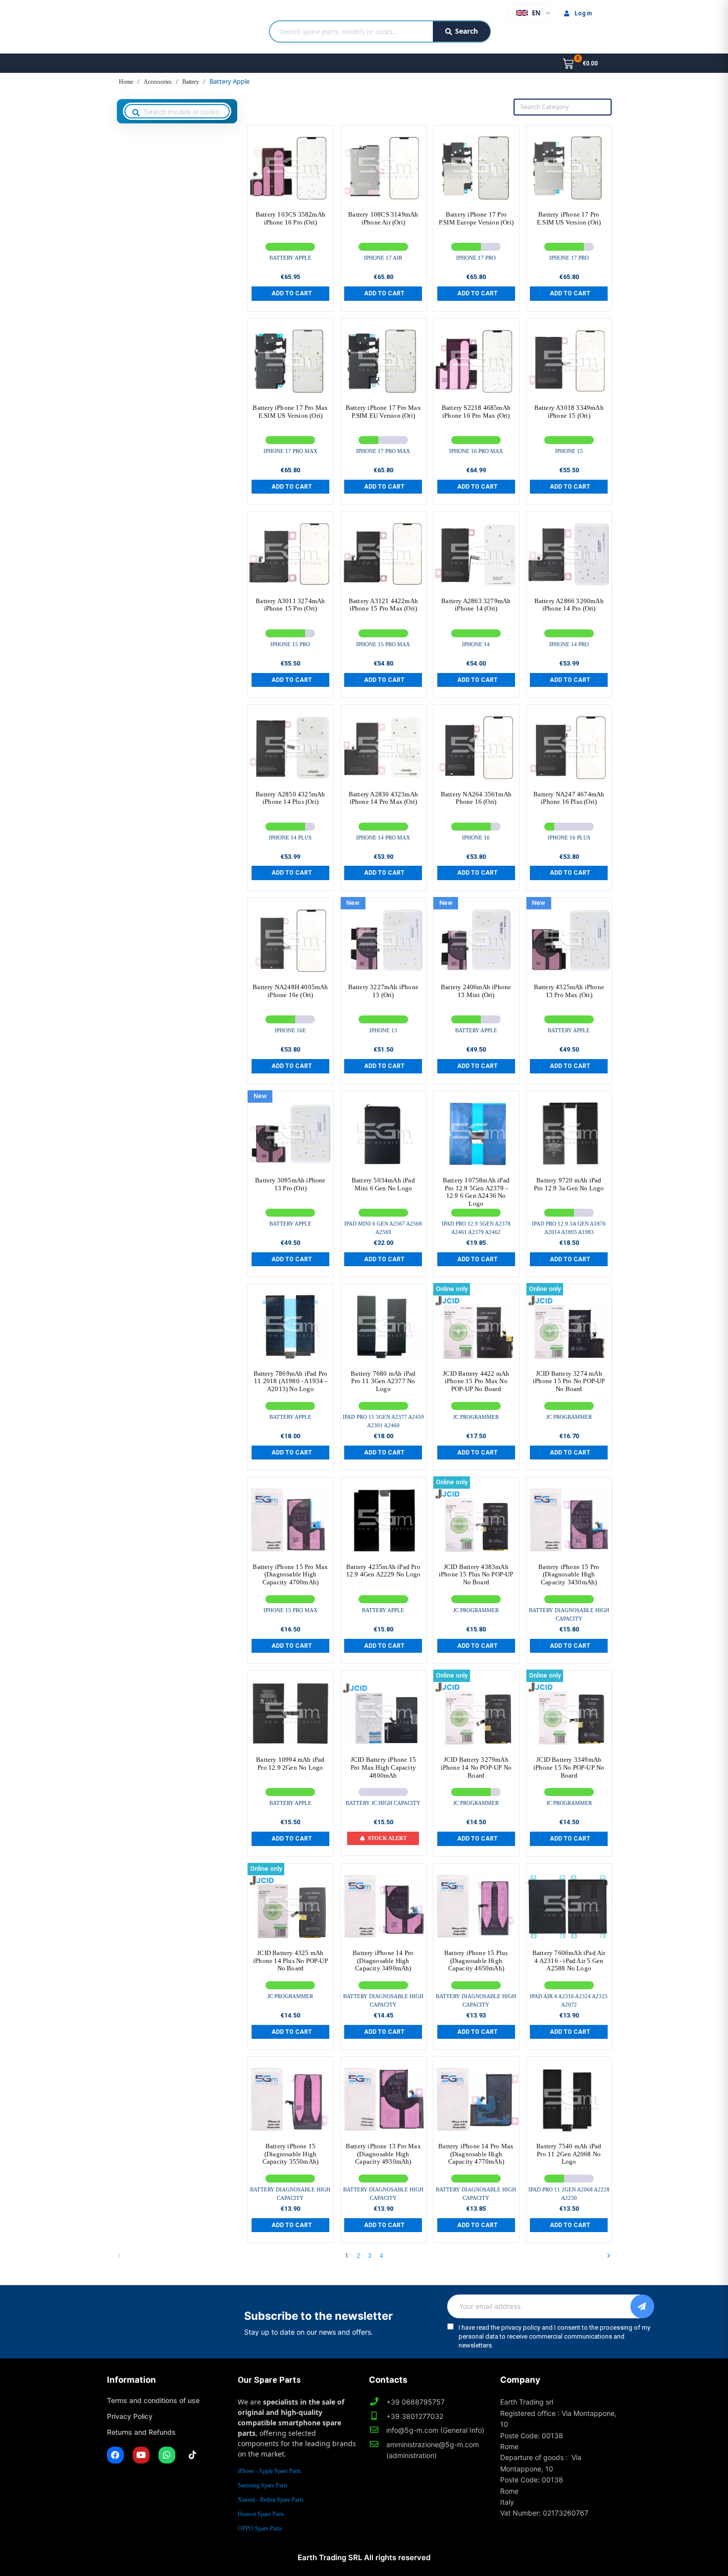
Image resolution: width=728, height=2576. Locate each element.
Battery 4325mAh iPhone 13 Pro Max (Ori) (569, 991)
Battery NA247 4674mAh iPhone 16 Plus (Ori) (569, 798)
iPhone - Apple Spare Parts (269, 2471)
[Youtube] (141, 2455)
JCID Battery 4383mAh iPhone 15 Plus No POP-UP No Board (476, 1574)
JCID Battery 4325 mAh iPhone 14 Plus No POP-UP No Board (290, 1960)
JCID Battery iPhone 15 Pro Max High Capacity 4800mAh (383, 1767)
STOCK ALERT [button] (387, 1838)
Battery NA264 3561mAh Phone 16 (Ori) (476, 798)
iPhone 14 (476, 644)
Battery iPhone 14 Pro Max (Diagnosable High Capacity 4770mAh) (476, 2154)
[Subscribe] (642, 2306)
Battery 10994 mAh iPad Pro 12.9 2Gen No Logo (290, 1764)
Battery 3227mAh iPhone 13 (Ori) (383, 991)
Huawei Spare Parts (261, 2514)
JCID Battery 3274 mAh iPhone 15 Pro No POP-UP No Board (569, 1381)
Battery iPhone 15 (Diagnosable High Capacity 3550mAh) (290, 2154)
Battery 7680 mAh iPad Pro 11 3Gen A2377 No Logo (383, 1381)
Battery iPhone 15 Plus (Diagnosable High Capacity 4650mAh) (476, 1960)
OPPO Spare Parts (260, 2528)
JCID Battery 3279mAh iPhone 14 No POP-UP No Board (476, 1767)
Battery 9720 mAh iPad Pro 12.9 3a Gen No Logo (569, 1184)
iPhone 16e (290, 1030)
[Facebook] (115, 2455)
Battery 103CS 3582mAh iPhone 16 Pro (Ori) (290, 218)
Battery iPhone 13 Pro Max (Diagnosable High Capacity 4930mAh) (383, 2154)
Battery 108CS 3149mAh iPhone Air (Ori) (383, 218)
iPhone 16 (476, 838)
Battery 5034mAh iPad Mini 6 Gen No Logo (383, 1184)
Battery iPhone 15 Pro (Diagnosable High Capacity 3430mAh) (569, 1574)
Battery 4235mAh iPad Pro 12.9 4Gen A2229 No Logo (384, 1571)
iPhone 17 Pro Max (290, 451)
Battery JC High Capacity (383, 1803)
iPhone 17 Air (383, 258)
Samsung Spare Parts (263, 2485)
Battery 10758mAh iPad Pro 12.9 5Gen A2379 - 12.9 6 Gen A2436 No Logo (476, 1192)
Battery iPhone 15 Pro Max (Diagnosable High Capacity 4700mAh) (290, 1574)
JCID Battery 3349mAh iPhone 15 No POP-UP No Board (569, 1767)
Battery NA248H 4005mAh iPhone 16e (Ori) (290, 991)
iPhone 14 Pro (569, 644)
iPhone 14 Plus (290, 838)
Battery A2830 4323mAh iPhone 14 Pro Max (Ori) (383, 798)
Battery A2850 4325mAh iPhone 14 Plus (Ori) (290, 798)
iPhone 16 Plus (569, 838)
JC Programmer (476, 1417)
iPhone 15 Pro (290, 644)
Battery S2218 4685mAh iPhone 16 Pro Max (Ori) (476, 412)
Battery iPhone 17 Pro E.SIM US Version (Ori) (569, 218)
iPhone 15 (569, 451)
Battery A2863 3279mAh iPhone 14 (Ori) (476, 605)
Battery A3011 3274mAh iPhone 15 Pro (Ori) (290, 605)
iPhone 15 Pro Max (383, 644)
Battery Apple (290, 258)
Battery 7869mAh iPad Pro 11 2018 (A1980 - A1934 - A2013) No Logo (291, 1381)
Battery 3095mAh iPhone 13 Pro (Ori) (290, 1184)
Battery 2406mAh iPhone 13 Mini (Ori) (476, 991)
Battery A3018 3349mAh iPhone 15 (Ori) (569, 412)
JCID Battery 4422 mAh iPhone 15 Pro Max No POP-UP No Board (476, 1381)
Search (467, 31)
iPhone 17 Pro (476, 258)
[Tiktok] (193, 2455)
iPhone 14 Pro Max (383, 838)
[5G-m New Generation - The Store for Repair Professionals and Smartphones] (158, 27)
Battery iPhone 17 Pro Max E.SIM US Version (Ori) (290, 412)
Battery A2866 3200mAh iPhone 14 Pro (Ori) (569, 605)
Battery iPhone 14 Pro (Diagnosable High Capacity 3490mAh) (383, 1960)
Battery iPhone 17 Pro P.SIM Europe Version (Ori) (476, 218)
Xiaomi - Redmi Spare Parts (271, 2500)
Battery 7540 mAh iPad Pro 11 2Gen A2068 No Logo (569, 2154)
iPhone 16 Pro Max (476, 451)
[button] (290, 293)
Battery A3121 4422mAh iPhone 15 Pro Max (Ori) (383, 605)
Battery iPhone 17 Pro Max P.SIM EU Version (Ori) (383, 412)
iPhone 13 (383, 1030)
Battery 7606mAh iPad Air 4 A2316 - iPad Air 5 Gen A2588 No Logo (569, 1960)
